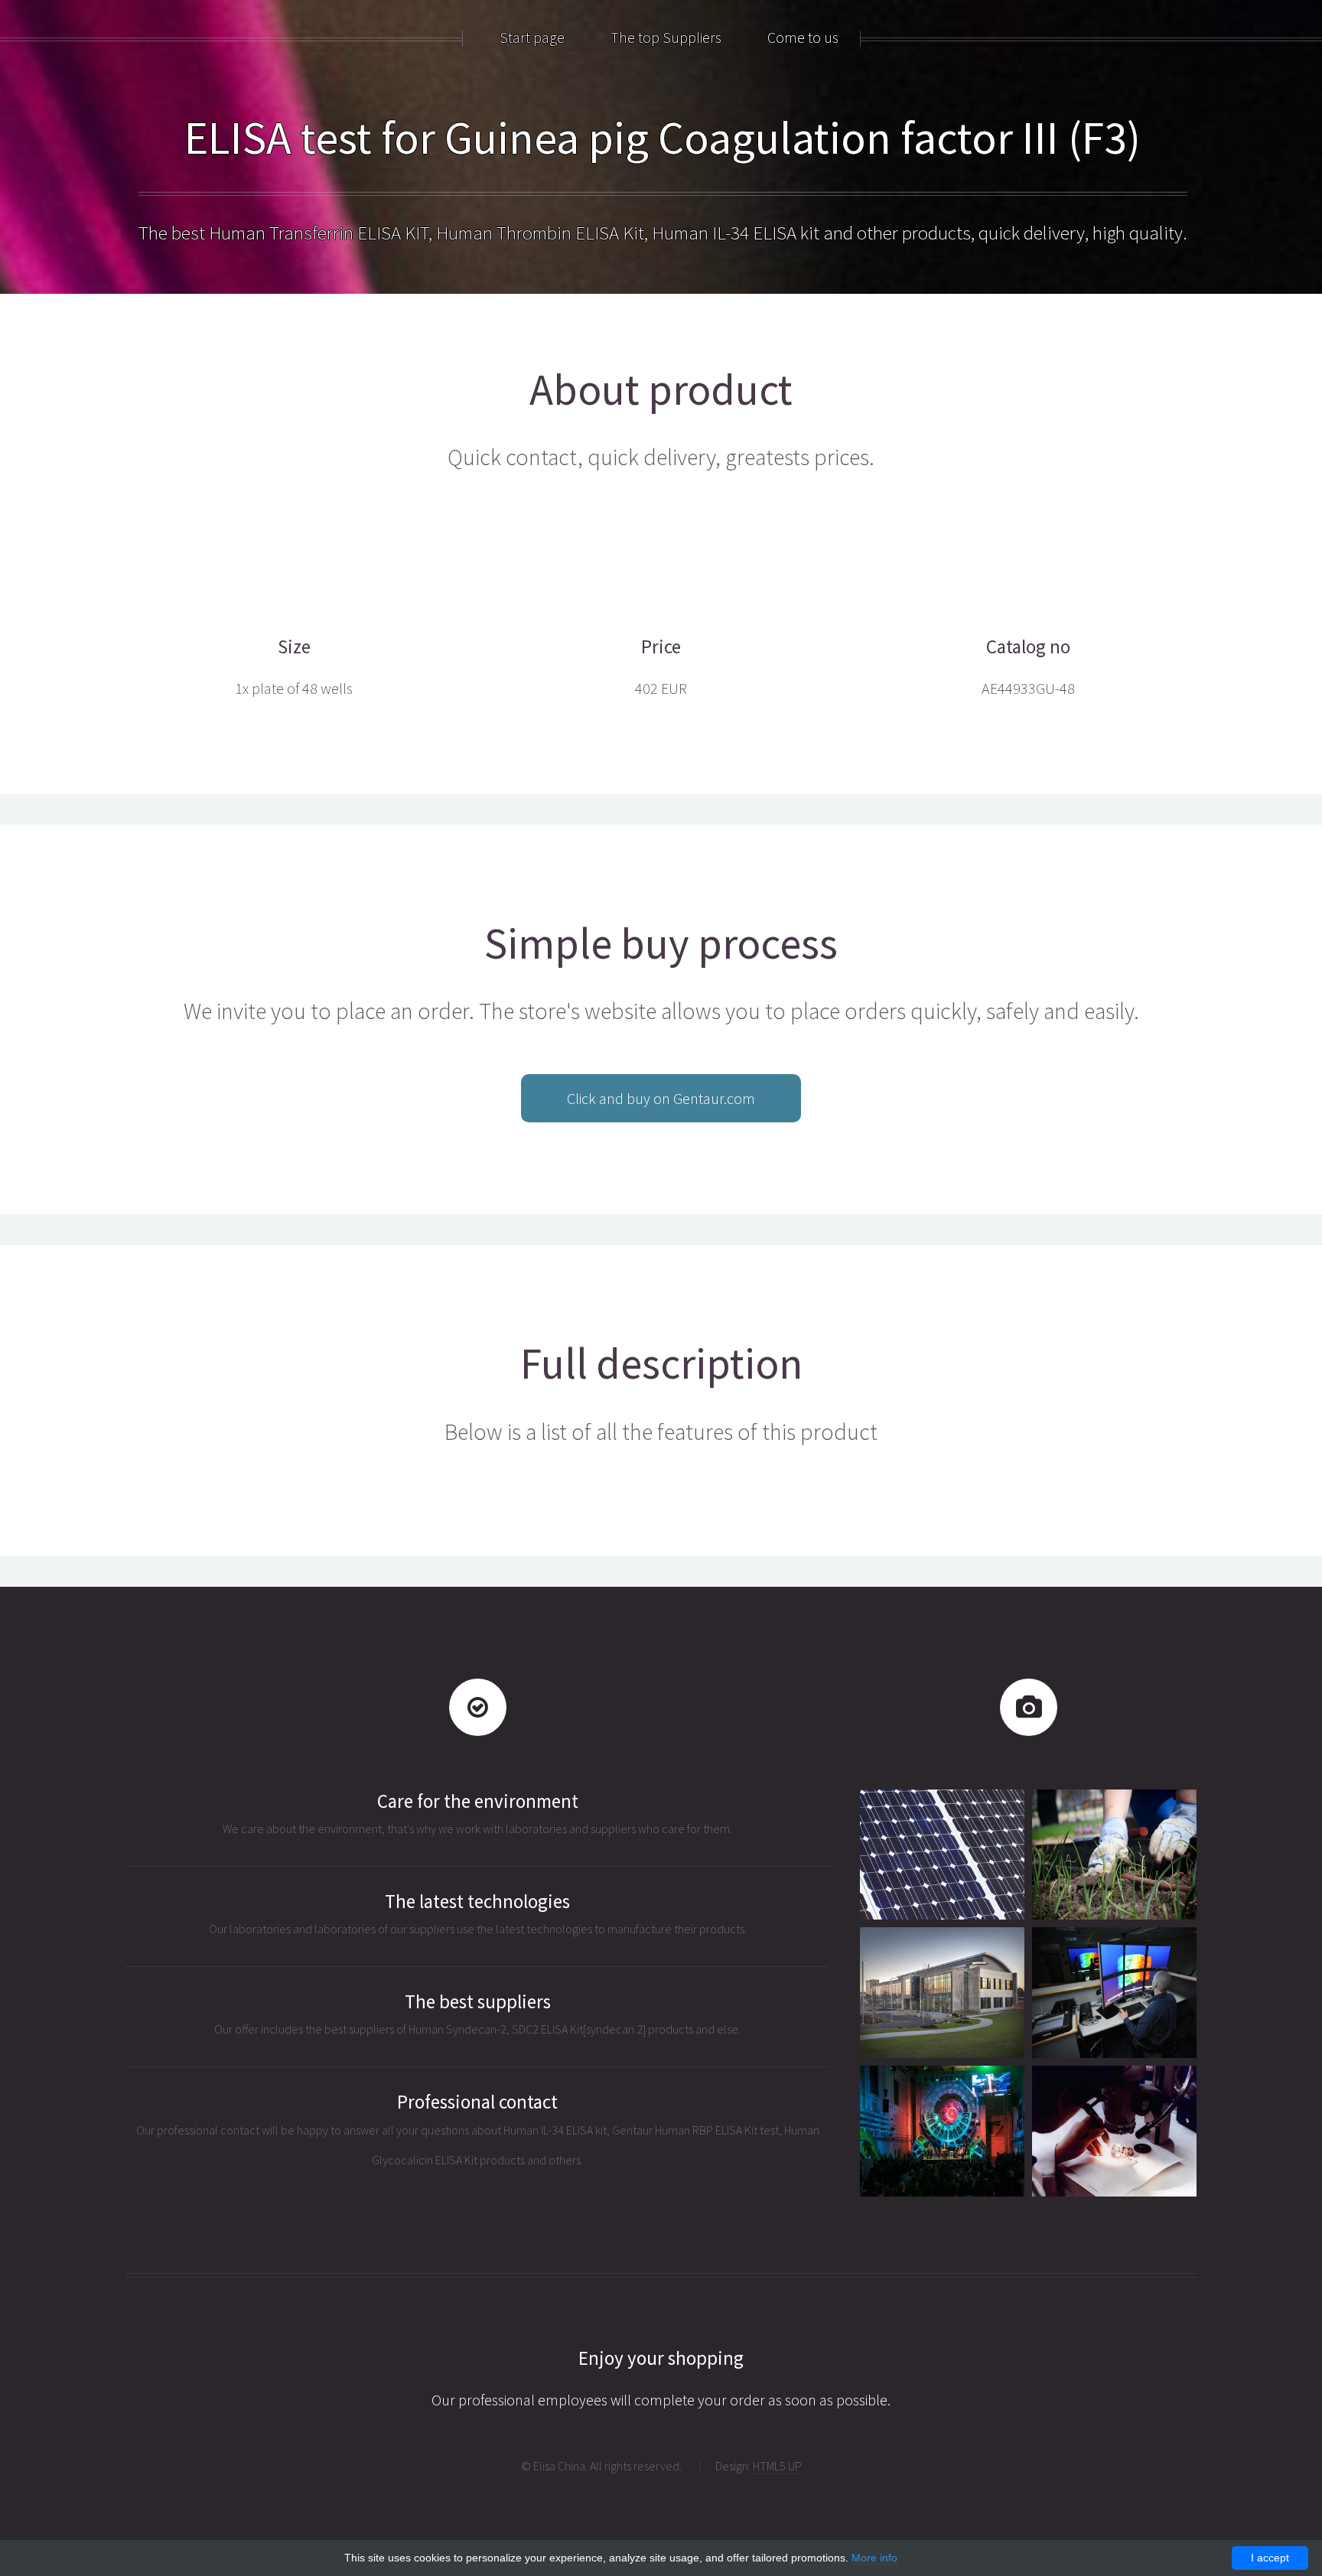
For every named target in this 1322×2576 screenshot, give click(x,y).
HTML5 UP (777, 2466)
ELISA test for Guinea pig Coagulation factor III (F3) (663, 137)
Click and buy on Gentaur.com (661, 1098)
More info (874, 2558)
